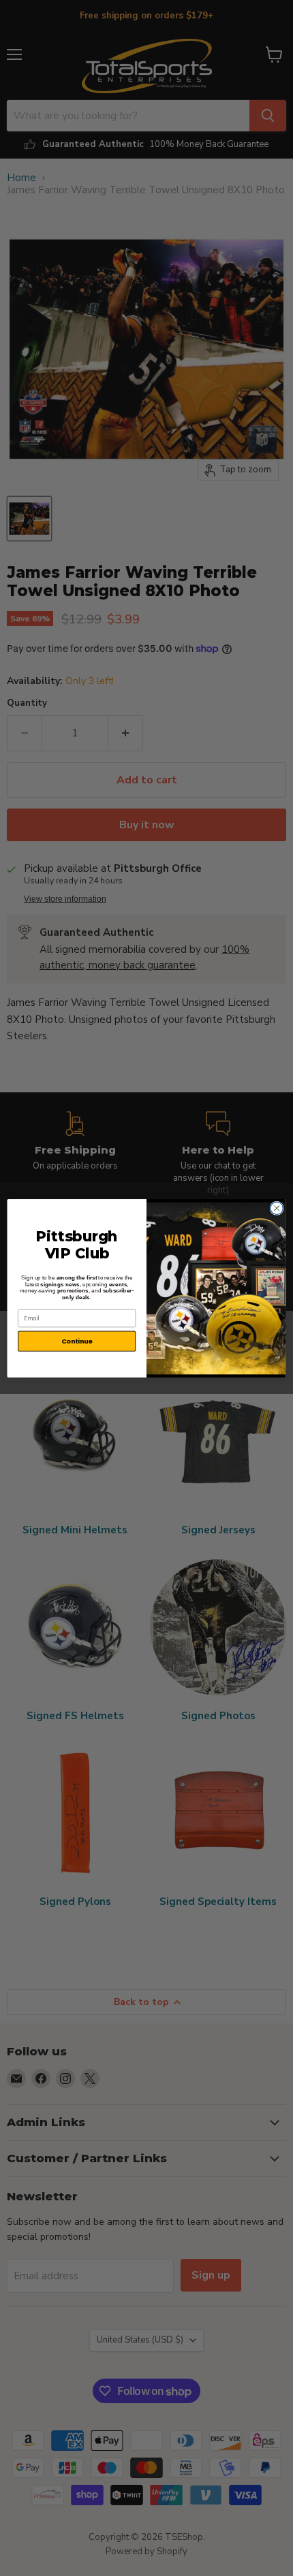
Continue (77, 1340)
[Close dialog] (277, 1208)
